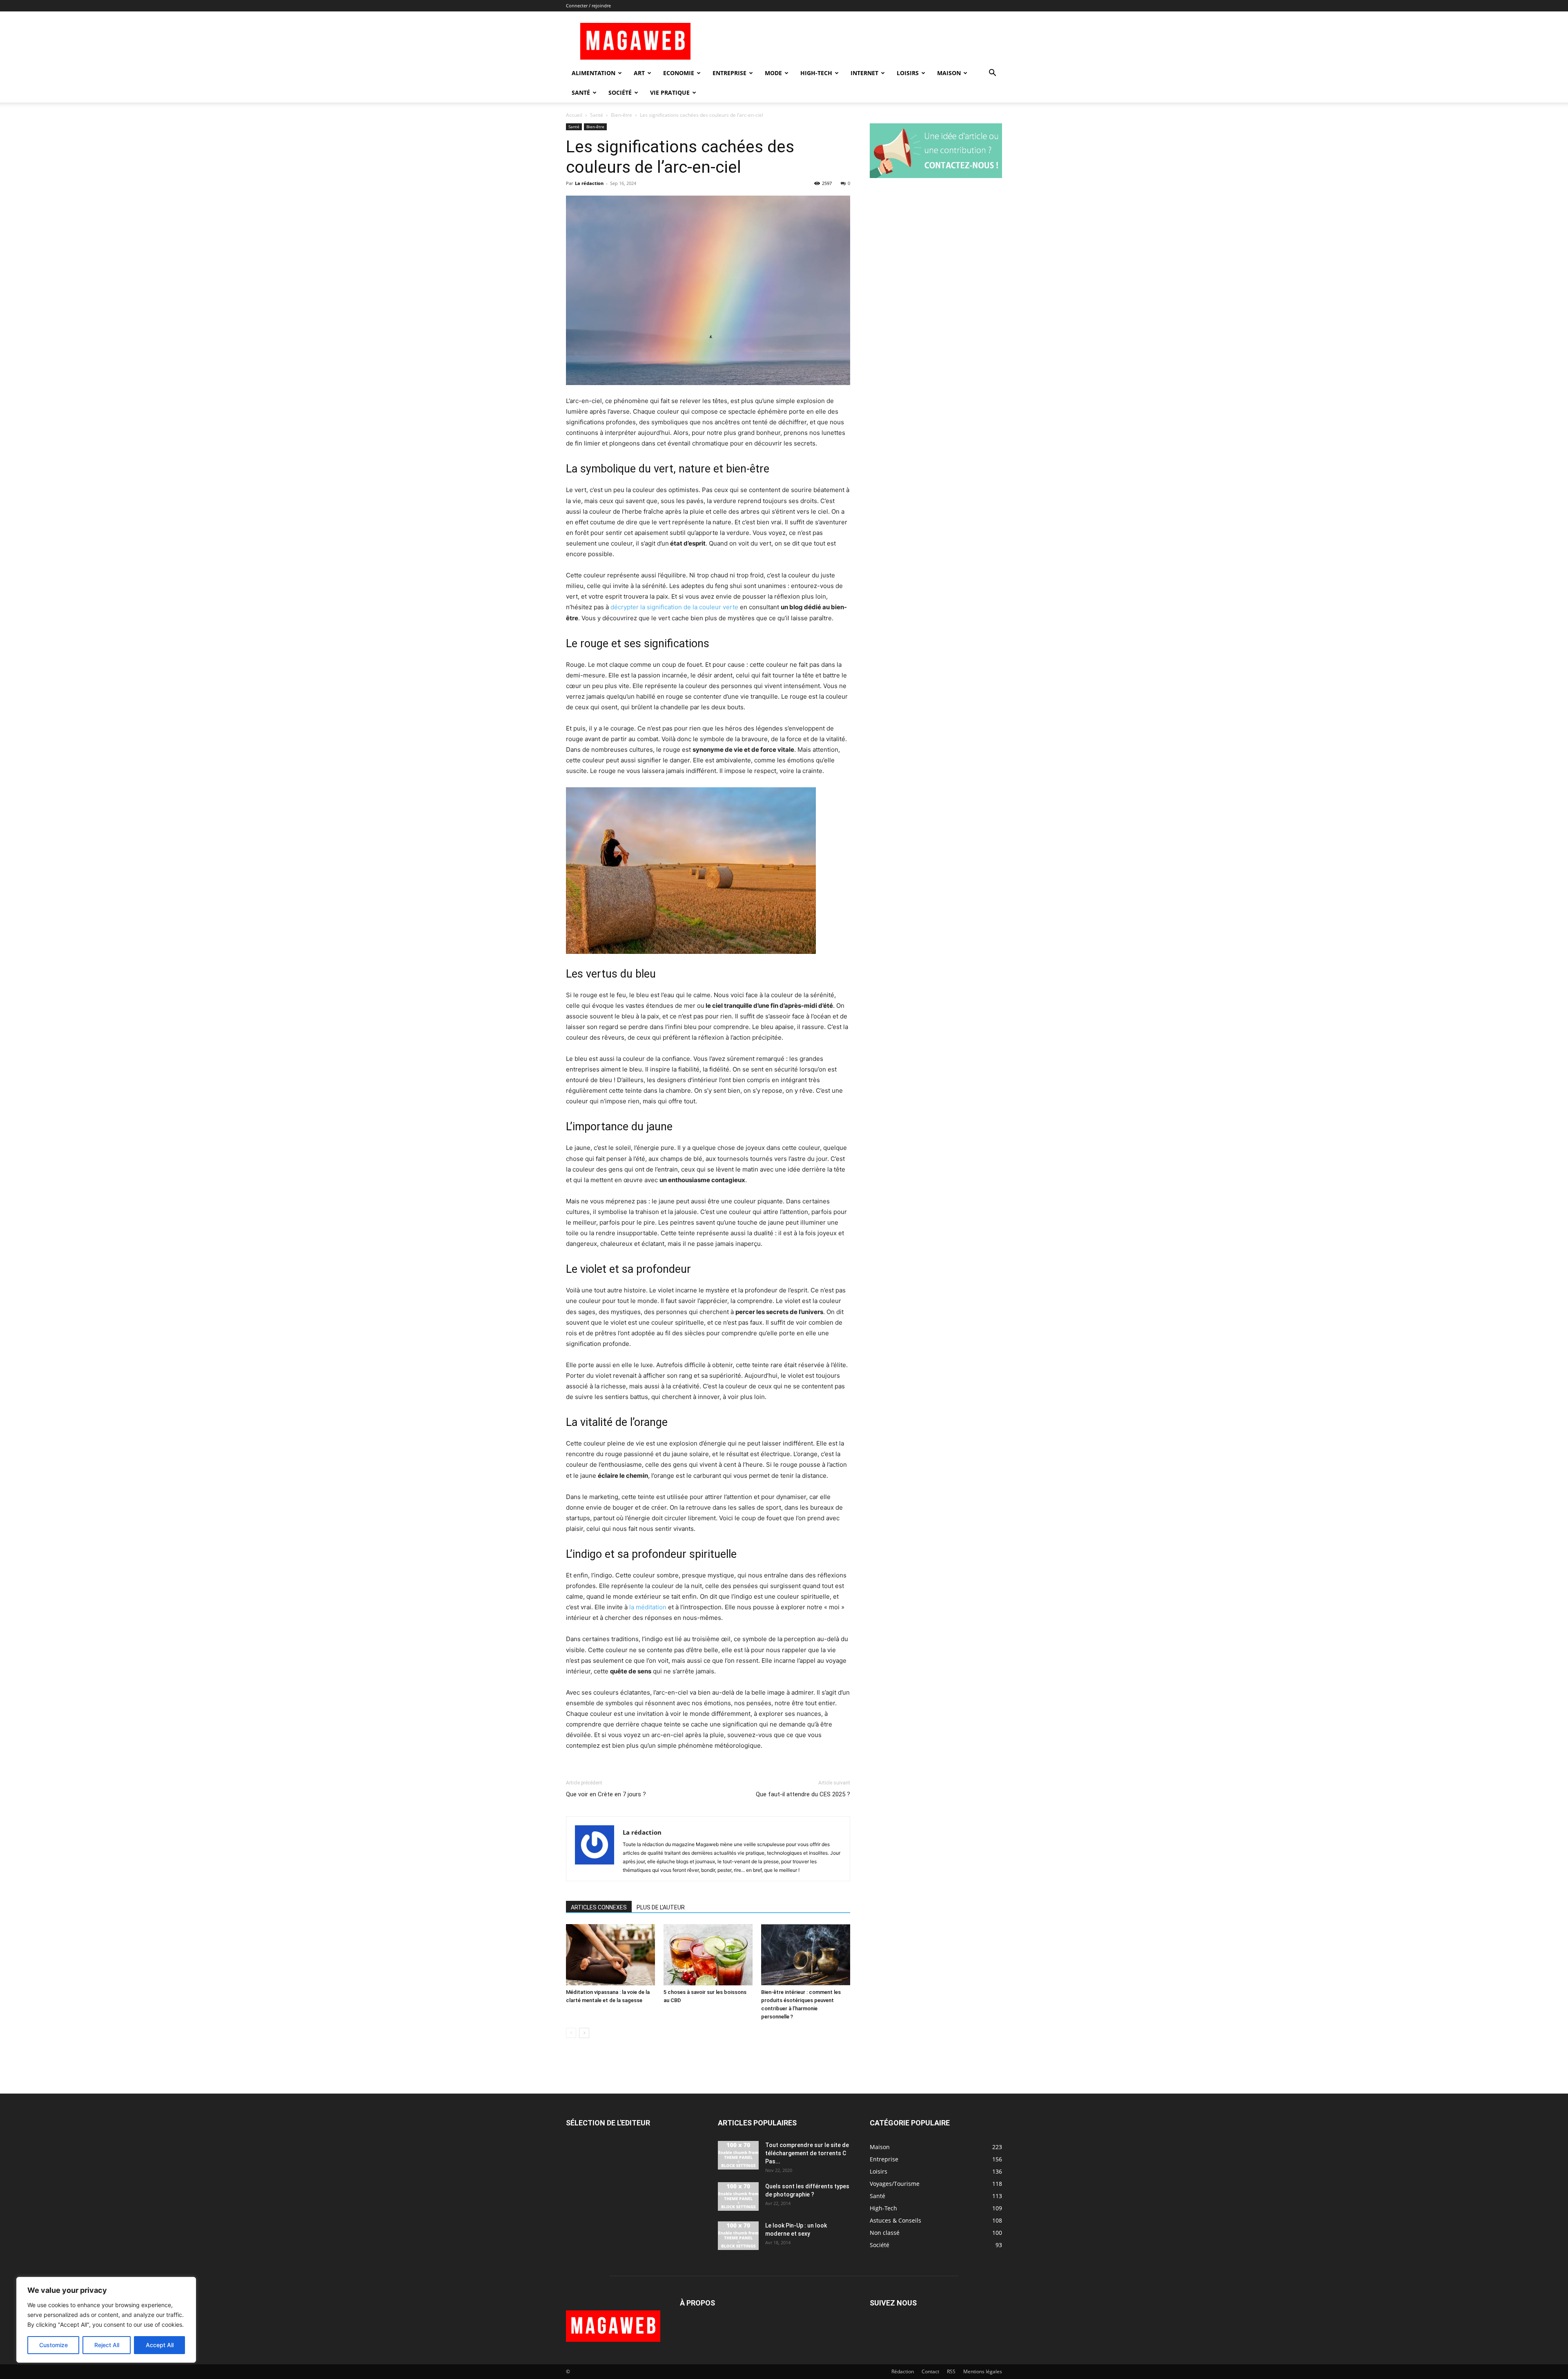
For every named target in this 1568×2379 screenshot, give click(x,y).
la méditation (648, 1607)
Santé (581, 92)
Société (620, 92)
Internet (864, 73)
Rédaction (903, 2371)
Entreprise (729, 73)
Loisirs (908, 73)
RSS (951, 2371)
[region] (106, 2320)
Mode (773, 73)
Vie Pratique (670, 92)
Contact (930, 2371)
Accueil (574, 115)
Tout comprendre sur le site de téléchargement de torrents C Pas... (807, 2153)
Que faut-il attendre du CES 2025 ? (803, 1794)
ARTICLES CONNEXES (599, 1907)
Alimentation (594, 73)
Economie (679, 73)
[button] (992, 74)
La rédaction (589, 183)
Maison (949, 73)
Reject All (107, 2345)
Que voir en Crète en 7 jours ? (606, 1794)
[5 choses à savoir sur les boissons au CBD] (708, 1955)
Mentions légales (983, 2371)
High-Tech (816, 73)
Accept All (160, 2345)
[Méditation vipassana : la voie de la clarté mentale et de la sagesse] (610, 1955)
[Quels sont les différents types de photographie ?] (738, 2196)
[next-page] (584, 2033)
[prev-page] (571, 2033)
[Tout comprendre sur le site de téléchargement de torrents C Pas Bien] (738, 2155)
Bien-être (621, 115)
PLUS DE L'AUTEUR (661, 1907)
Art (639, 73)
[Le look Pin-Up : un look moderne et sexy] (738, 2236)
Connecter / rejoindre (588, 6)
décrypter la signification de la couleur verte (674, 607)
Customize (53, 2345)
